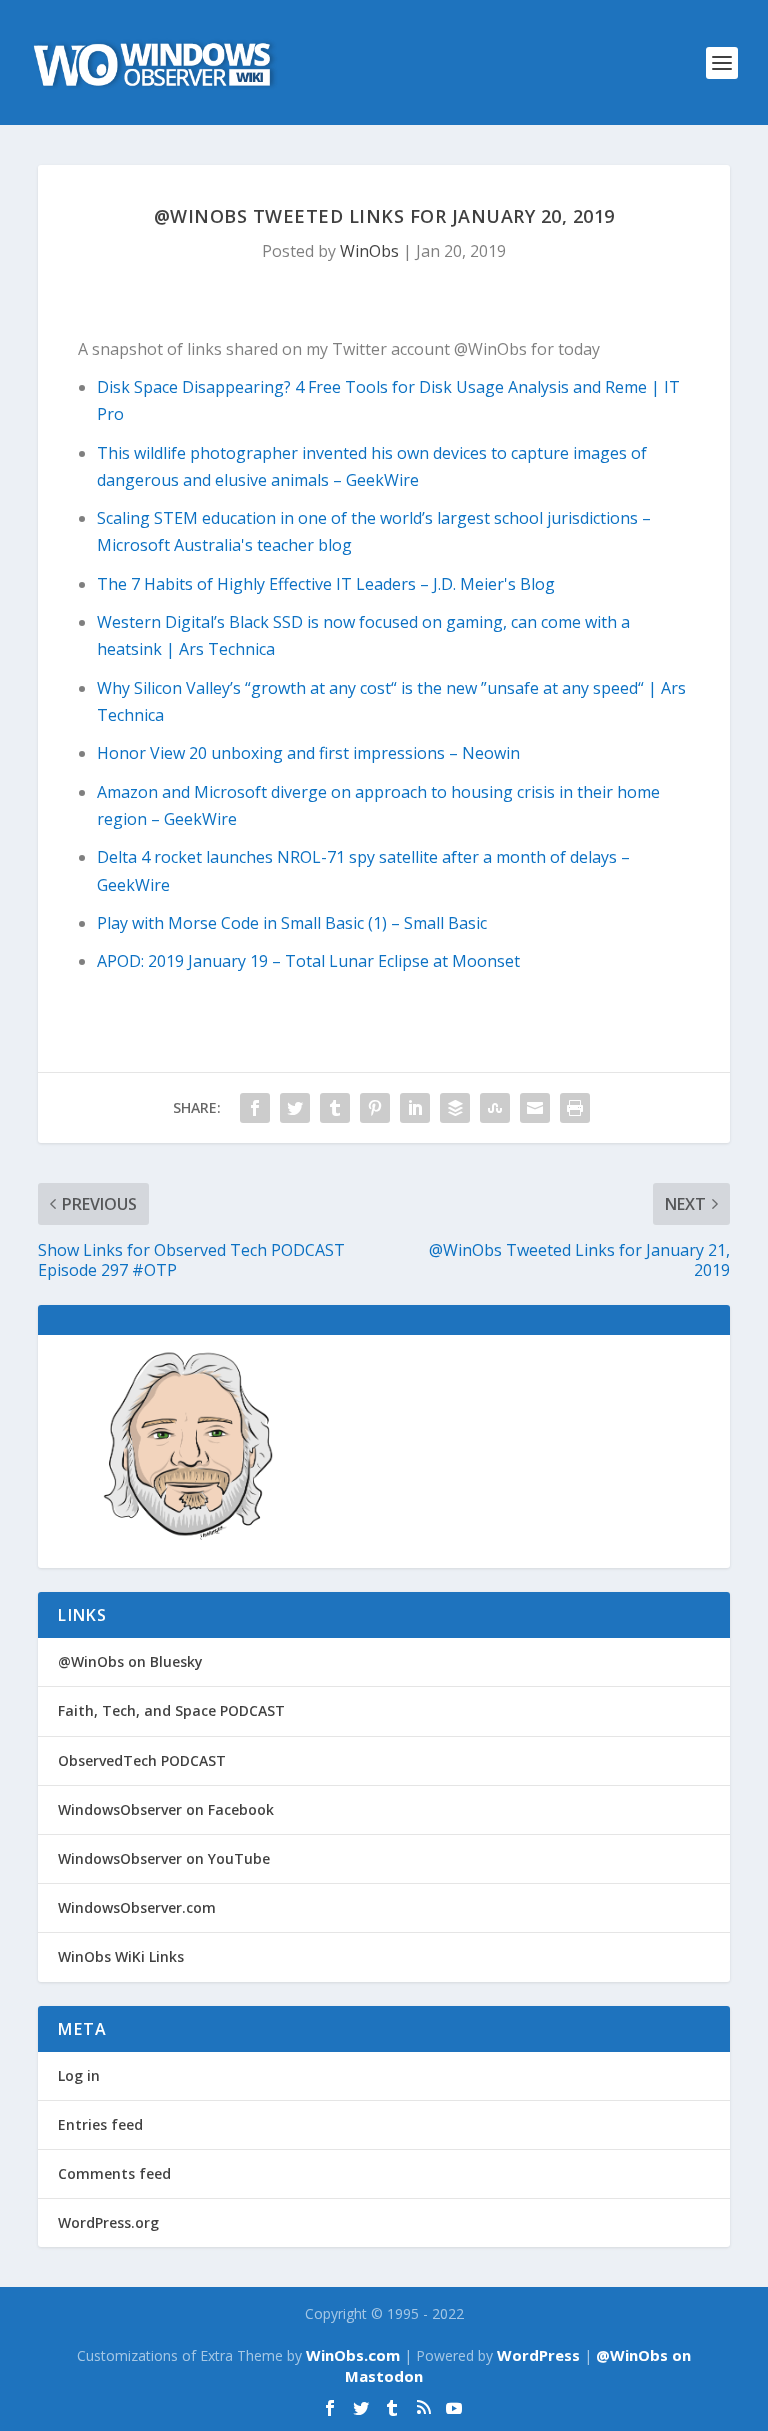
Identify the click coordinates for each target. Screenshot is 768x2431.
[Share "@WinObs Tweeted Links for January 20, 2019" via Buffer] (455, 1108)
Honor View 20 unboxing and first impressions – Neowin (308, 753)
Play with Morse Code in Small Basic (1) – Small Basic (292, 923)
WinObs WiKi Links (121, 1956)
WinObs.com (353, 2355)
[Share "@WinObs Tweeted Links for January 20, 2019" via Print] (575, 1108)
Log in (79, 2075)
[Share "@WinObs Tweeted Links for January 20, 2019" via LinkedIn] (415, 1108)
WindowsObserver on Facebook (166, 1809)
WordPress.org (108, 2222)
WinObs (369, 251)
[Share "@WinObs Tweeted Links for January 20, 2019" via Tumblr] (335, 1108)
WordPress (538, 2355)
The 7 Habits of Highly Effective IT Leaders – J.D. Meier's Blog (326, 584)
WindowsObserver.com (137, 1907)
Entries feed (100, 2124)
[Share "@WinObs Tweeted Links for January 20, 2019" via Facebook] (255, 1108)
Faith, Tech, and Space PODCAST (171, 1710)
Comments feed (114, 2173)
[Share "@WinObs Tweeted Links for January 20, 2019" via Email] (535, 1108)
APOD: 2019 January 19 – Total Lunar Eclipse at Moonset (308, 961)
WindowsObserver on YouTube (164, 1858)
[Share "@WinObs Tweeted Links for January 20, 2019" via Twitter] (295, 1108)
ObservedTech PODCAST (142, 1760)
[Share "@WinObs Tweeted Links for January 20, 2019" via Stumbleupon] (495, 1108)
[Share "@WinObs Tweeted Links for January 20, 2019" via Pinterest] (375, 1108)
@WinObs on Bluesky (130, 1661)
